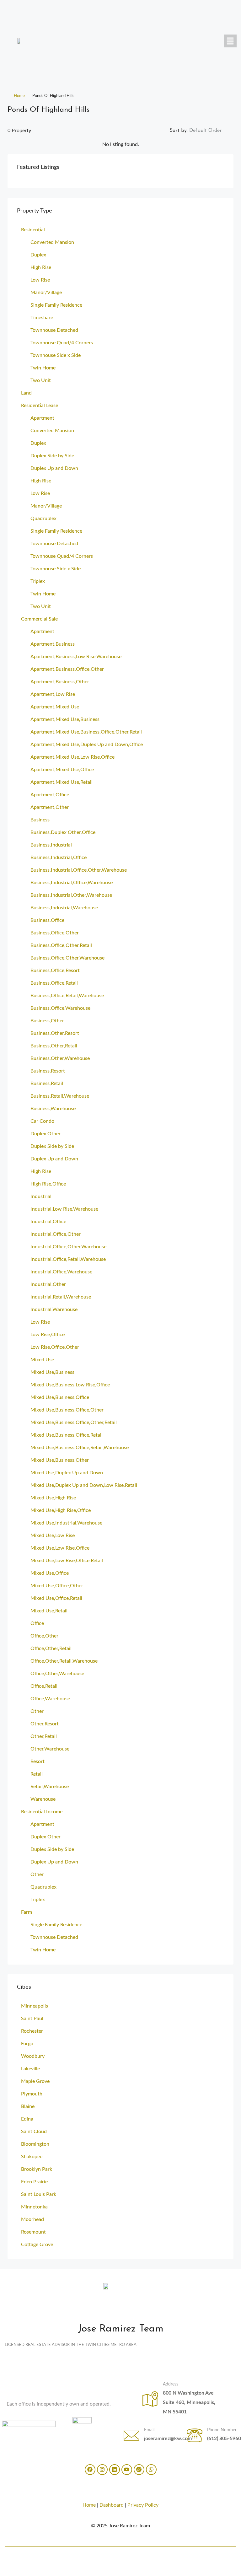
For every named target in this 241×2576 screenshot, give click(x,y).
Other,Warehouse (50, 1749)
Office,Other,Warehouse (57, 1674)
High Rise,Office (48, 1184)
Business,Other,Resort (55, 1033)
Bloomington (35, 2144)
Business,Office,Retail (54, 983)
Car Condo (42, 1121)
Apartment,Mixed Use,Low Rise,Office (72, 757)
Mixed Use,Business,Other (60, 1460)
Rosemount (33, 2232)
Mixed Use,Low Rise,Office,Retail (67, 1561)
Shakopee (32, 2157)
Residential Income (42, 1812)
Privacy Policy (143, 2505)
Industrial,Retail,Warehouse (61, 1297)
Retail (37, 1774)
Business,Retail (47, 1084)
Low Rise (40, 280)
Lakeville (30, 2069)
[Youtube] (127, 2470)
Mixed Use (42, 1360)
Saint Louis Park (39, 2194)
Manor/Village (46, 293)
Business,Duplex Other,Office (63, 832)
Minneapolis (35, 2006)
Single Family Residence (56, 305)
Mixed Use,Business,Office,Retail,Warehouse (80, 1448)
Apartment (42, 418)
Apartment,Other (50, 807)
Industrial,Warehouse (54, 1310)
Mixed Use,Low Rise (53, 1535)
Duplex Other (46, 1134)
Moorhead (32, 2219)
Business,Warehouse (53, 1109)
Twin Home (43, 368)
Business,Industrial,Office (59, 858)
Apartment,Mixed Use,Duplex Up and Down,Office (87, 745)
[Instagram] (102, 2470)
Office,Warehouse (50, 1699)
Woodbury (33, 2056)
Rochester (32, 2031)
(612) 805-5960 (224, 2439)
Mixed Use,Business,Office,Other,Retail (74, 1422)
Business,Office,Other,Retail (61, 945)
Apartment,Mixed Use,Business (65, 719)
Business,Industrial (51, 845)
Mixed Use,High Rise (53, 1498)
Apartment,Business (53, 644)
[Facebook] (90, 2470)
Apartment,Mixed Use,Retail (62, 782)
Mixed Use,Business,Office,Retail (67, 1435)
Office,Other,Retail (51, 1648)
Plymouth (32, 2094)
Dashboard (112, 2505)
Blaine (28, 2106)
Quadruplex (43, 519)
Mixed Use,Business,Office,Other (67, 1410)
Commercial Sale (39, 619)
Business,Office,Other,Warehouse (67, 958)
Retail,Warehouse (50, 1787)
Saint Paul (32, 2019)
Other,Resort (45, 1724)
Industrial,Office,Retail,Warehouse (68, 1259)
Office (37, 1623)
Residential (33, 230)
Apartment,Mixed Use (55, 707)
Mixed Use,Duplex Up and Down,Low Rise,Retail (84, 1485)
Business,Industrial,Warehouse (64, 908)
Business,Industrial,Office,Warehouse (72, 883)
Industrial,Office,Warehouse (61, 1272)
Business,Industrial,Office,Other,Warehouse (79, 870)
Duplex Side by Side (52, 456)
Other (37, 1711)
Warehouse (43, 1799)
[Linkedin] (115, 2470)
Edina (27, 2119)
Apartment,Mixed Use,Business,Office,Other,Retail (86, 732)
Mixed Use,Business (52, 1372)
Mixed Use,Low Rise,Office (60, 1548)
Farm (27, 1912)
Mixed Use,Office (50, 1573)
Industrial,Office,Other (56, 1234)
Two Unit (41, 380)
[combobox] (211, 131)
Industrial (41, 1197)
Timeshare (42, 318)
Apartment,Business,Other (60, 682)
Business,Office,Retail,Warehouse (67, 996)
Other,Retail (44, 1736)
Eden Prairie (34, 2182)
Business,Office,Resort (55, 971)
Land (26, 393)
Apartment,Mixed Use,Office (62, 770)
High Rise (41, 267)
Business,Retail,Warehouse (60, 1096)
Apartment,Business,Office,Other (67, 669)
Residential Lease (40, 406)
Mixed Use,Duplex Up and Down (67, 1473)
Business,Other (47, 1021)
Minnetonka (34, 2207)
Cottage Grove (37, 2245)
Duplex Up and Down (54, 468)
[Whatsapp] (151, 2470)
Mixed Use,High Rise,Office (61, 1510)
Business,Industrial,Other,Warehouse (71, 895)
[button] (230, 41)
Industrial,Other (48, 1284)
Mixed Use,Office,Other (57, 1586)
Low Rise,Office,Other (55, 1347)
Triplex (38, 581)
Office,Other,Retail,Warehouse (64, 1661)
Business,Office (47, 920)
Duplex (38, 255)
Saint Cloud (34, 2132)
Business (40, 820)
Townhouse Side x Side (56, 355)
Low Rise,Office (48, 1335)
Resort (37, 1761)
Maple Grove (35, 2081)
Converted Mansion (52, 242)
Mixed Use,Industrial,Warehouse (66, 1523)
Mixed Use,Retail (49, 1611)
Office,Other (44, 1636)
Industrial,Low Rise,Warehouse (64, 1209)
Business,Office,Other (55, 933)
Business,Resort (48, 1071)
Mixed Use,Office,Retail (56, 1598)
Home (19, 96)
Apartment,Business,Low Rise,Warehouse (76, 657)
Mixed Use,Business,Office (60, 1397)
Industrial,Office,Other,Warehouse (68, 1247)
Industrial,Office (48, 1222)
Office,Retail (44, 1686)
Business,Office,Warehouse (60, 1008)
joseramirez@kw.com (168, 2439)
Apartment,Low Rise (53, 694)
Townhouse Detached (54, 330)
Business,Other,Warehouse (60, 1058)
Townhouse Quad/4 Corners (62, 343)
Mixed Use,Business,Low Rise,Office (70, 1385)
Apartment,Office (50, 795)
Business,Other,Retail (54, 1046)
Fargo (27, 2044)
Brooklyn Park (37, 2169)
